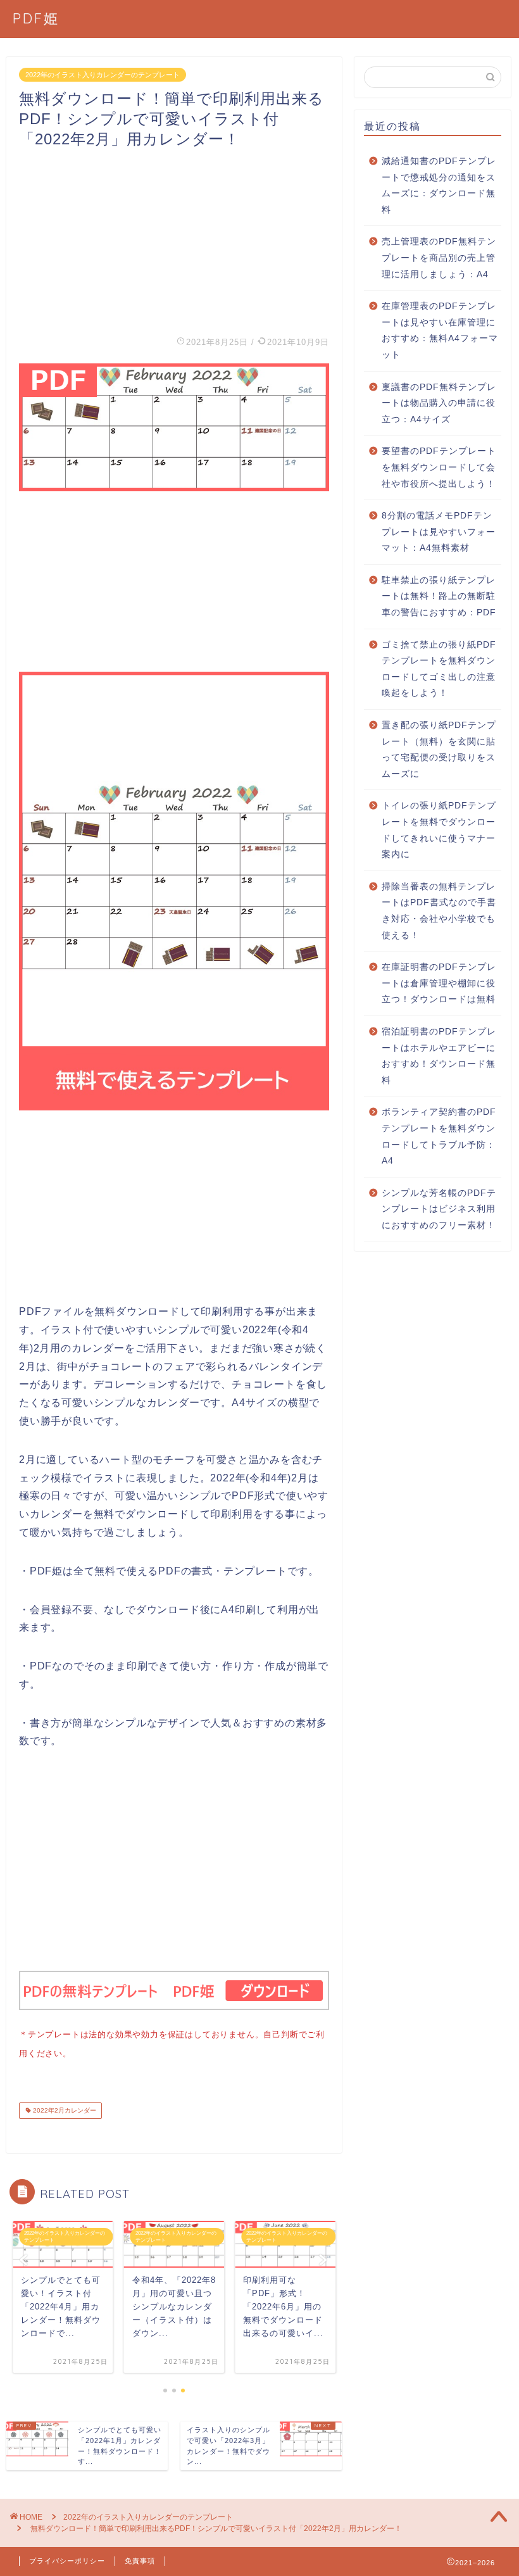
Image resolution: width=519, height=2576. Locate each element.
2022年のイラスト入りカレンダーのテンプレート (103, 75)
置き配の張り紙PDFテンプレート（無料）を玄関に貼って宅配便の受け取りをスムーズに (439, 750)
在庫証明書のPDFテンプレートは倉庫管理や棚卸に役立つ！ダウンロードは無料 (439, 983)
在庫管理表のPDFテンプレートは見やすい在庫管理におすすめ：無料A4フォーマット (440, 330)
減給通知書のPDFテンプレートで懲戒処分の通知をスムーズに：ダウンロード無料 (439, 185)
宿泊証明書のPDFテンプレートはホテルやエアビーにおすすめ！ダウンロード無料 (439, 1056)
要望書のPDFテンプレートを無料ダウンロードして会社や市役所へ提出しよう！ (439, 467)
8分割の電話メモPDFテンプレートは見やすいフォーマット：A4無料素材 (439, 532)
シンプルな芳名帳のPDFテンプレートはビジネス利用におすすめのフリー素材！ (439, 1209)
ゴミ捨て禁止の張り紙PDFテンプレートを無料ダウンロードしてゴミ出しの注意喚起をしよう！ (439, 669)
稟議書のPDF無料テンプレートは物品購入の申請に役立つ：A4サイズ (439, 403)
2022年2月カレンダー (64, 2110)
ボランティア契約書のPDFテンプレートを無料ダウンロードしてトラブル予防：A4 (439, 1136)
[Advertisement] (174, 238)
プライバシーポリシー (67, 2561)
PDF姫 (36, 18)
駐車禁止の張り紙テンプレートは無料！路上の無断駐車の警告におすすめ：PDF (439, 596)
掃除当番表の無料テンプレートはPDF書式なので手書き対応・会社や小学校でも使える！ (439, 911)
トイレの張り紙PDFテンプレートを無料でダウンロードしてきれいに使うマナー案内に (439, 830)
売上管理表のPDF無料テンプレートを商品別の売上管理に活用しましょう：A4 (439, 258)
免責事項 (140, 2561)
